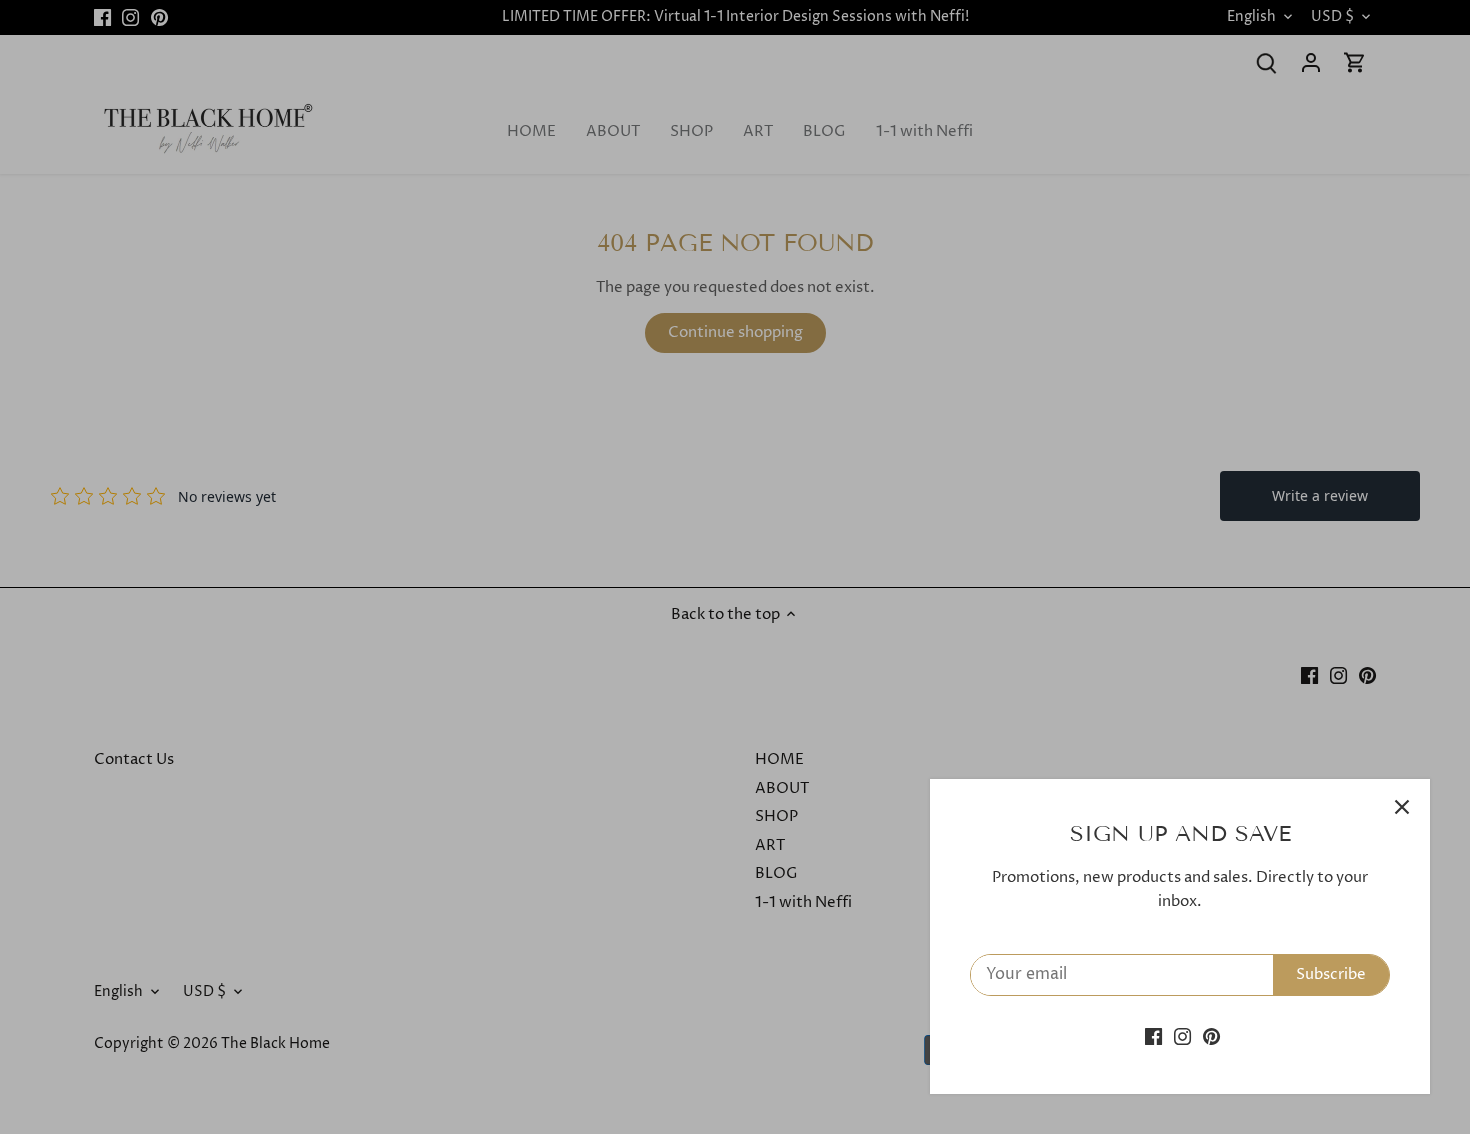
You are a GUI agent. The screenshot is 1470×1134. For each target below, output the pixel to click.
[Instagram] (1182, 1036)
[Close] (1402, 807)
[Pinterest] (1211, 1036)
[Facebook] (1153, 1036)
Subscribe (1331, 974)
